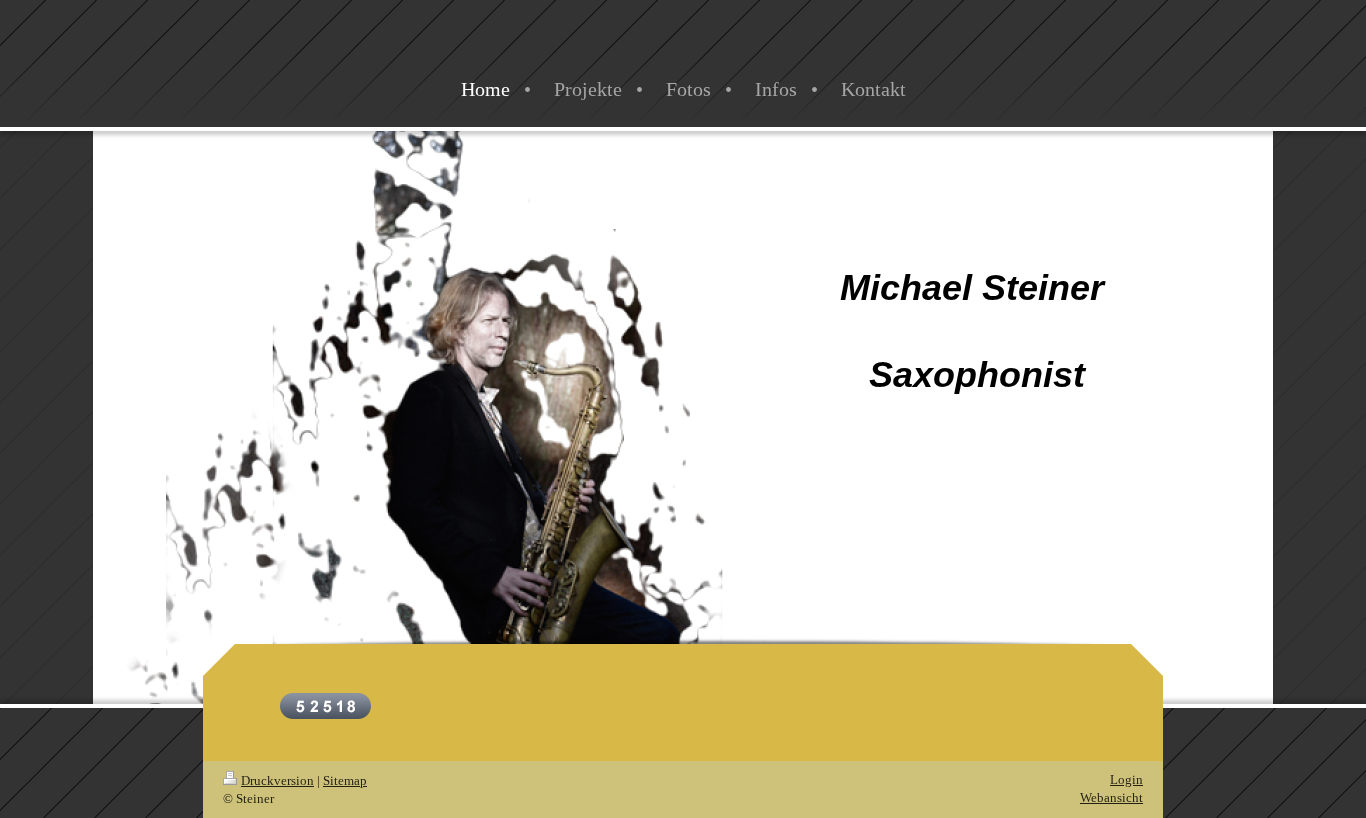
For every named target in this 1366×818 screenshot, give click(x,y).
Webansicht (1111, 797)
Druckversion (277, 780)
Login (1126, 779)
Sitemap (345, 780)
